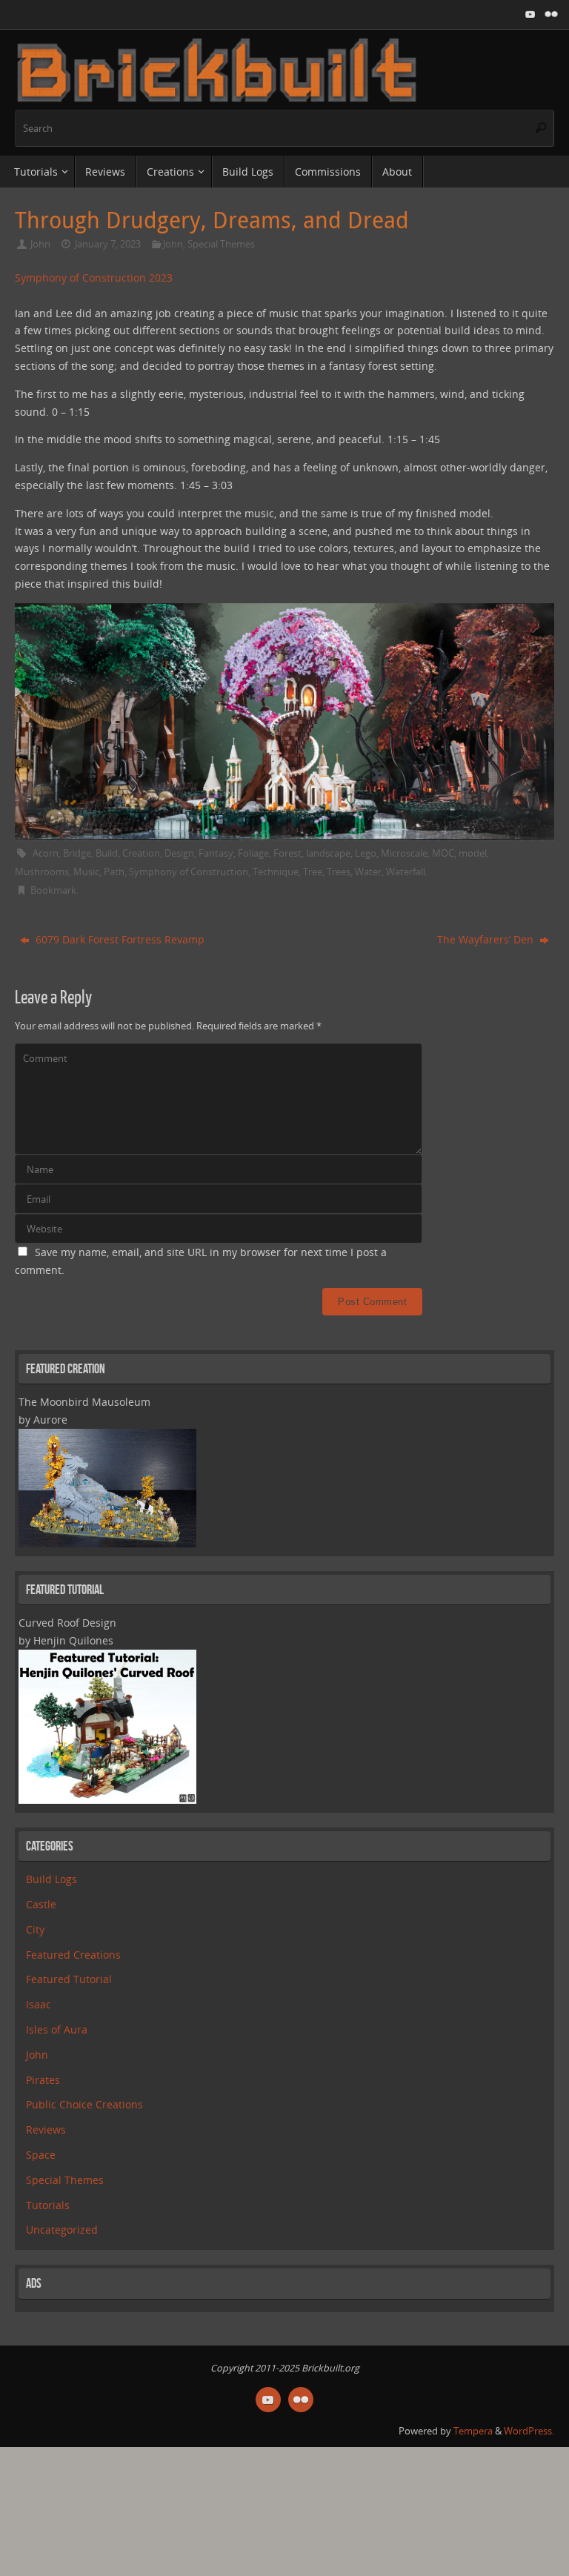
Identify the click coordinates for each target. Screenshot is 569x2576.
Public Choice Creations (84, 2104)
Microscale (404, 853)
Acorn (46, 853)
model (473, 853)
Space (41, 2155)
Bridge (77, 853)
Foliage (253, 853)
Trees (339, 872)
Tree (313, 872)
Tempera (473, 2431)
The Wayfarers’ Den (487, 939)
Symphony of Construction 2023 (94, 278)
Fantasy (216, 853)
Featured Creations (73, 1955)
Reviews (46, 2129)
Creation (141, 853)
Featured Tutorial (69, 1979)
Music (86, 872)
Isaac (39, 2004)
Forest (287, 853)
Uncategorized (62, 2230)
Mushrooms (42, 872)
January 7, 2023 (108, 244)
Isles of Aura (57, 2029)
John (40, 244)
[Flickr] (551, 14)
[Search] (541, 128)
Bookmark (53, 890)
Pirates (43, 2080)
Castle (41, 1904)
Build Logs (51, 1879)
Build (107, 853)
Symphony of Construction (189, 872)
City (35, 1929)
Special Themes (221, 244)
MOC (443, 853)
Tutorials (48, 2205)
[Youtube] (530, 14)
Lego (366, 853)
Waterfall (406, 872)
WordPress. (529, 2431)
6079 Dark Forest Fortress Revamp (119, 939)
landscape (328, 853)
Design (179, 853)
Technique (276, 872)
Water (368, 872)
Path (114, 872)
